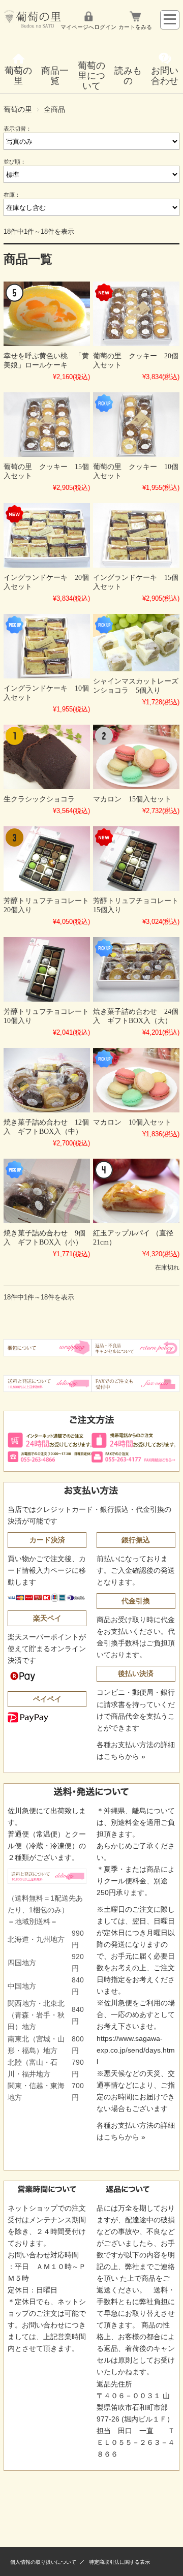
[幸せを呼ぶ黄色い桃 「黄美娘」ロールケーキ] (47, 314)
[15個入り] (47, 425)
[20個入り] (136, 314)
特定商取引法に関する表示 (119, 2562)
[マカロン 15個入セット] (136, 757)
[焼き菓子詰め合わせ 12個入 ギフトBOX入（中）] (47, 1080)
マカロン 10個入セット (132, 1122)
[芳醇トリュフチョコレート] (47, 859)
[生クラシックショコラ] (47, 757)
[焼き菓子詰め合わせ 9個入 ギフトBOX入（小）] (47, 1191)
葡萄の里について (91, 76)
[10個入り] (136, 425)
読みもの (128, 76)
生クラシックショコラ (39, 799)
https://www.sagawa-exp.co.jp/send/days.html (136, 2050)
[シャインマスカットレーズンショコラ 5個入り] (136, 643)
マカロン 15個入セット (132, 799)
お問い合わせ (165, 76)
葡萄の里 (18, 76)
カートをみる (135, 27)
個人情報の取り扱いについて (43, 2562)
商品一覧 (55, 76)
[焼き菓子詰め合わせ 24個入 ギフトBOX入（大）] (136, 969)
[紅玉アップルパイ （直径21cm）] (136, 1191)
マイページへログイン (88, 27)
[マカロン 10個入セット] (136, 1080)
